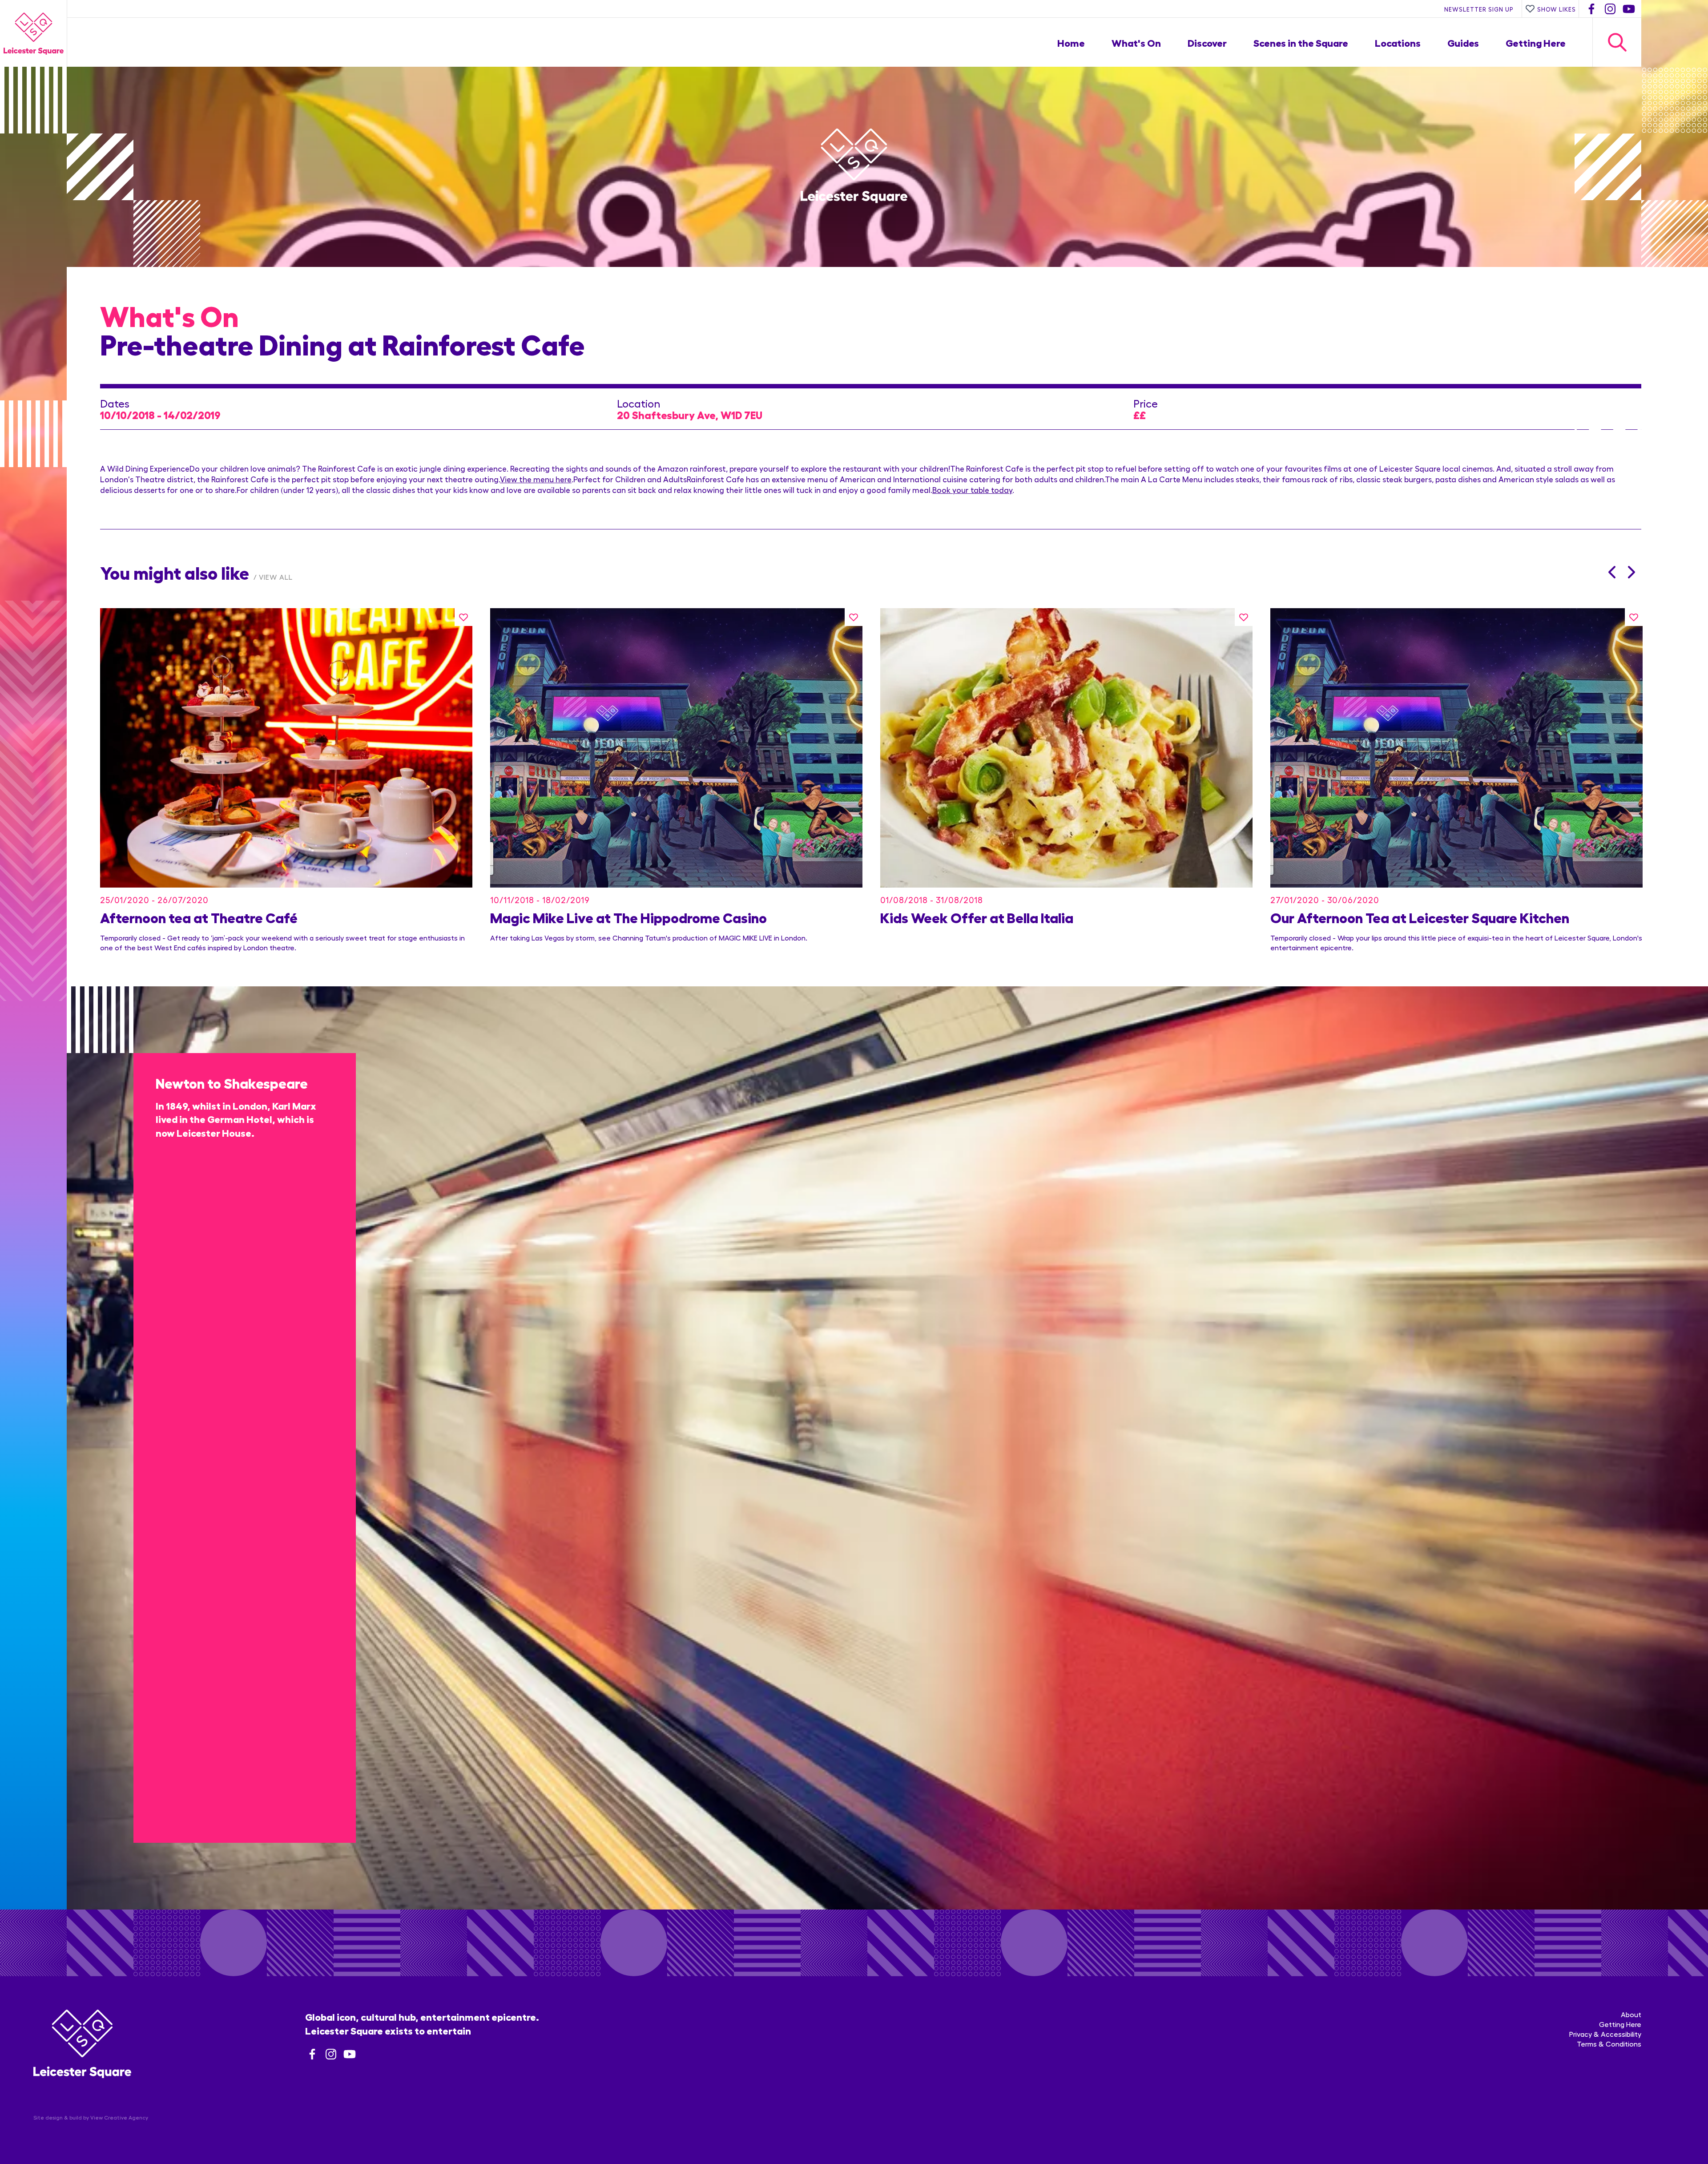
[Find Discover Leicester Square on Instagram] (1610, 9)
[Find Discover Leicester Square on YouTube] (1629, 9)
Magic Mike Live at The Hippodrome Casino (628, 917)
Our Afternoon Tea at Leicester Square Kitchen (1420, 917)
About (1631, 2014)
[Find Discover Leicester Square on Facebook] (1591, 9)
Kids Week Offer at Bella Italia (977, 917)
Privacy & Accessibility (1605, 2034)
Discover (1207, 42)
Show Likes (1557, 9)
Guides (1463, 42)
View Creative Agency (119, 2117)
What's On (1136, 42)
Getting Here (1536, 42)
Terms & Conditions (1609, 2044)
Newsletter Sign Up (1479, 9)
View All (276, 577)
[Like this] (463, 617)
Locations (1398, 42)
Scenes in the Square (1301, 42)
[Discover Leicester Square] (33, 33)
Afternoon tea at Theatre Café (199, 917)
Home (1071, 42)
